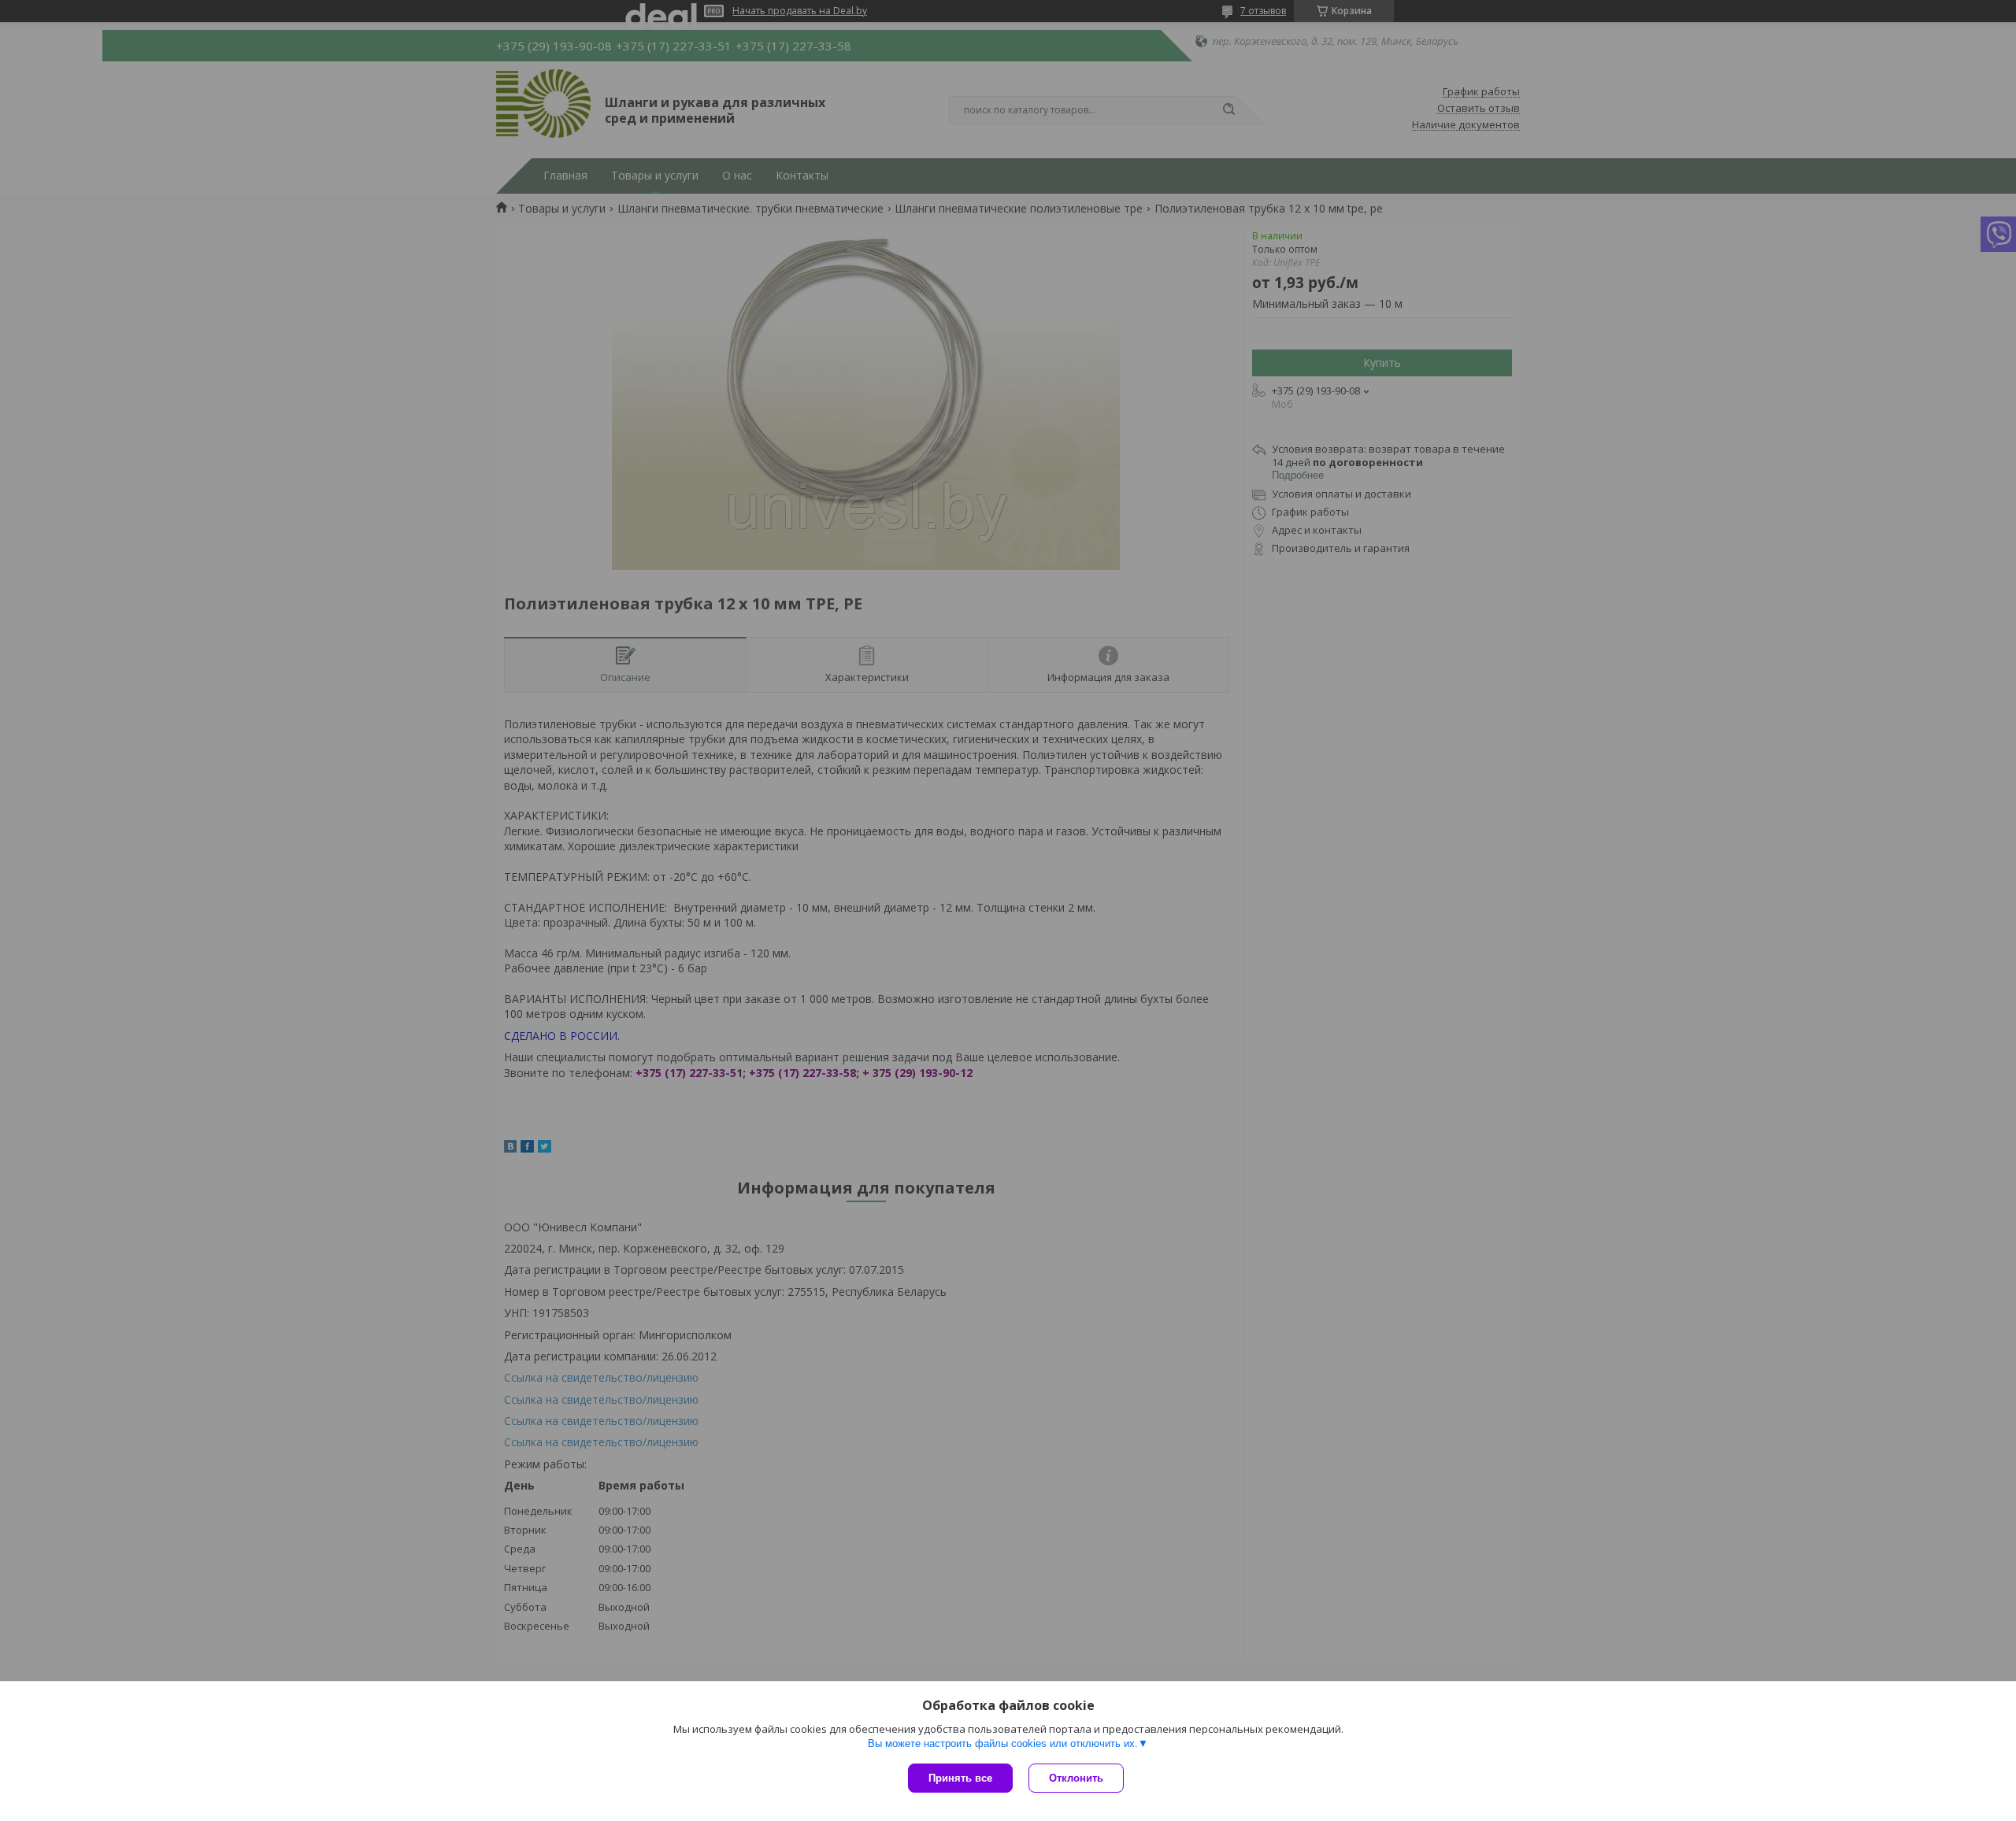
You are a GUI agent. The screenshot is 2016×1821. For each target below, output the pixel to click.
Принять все (960, 1778)
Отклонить (1076, 1778)
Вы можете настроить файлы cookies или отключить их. (1003, 1743)
